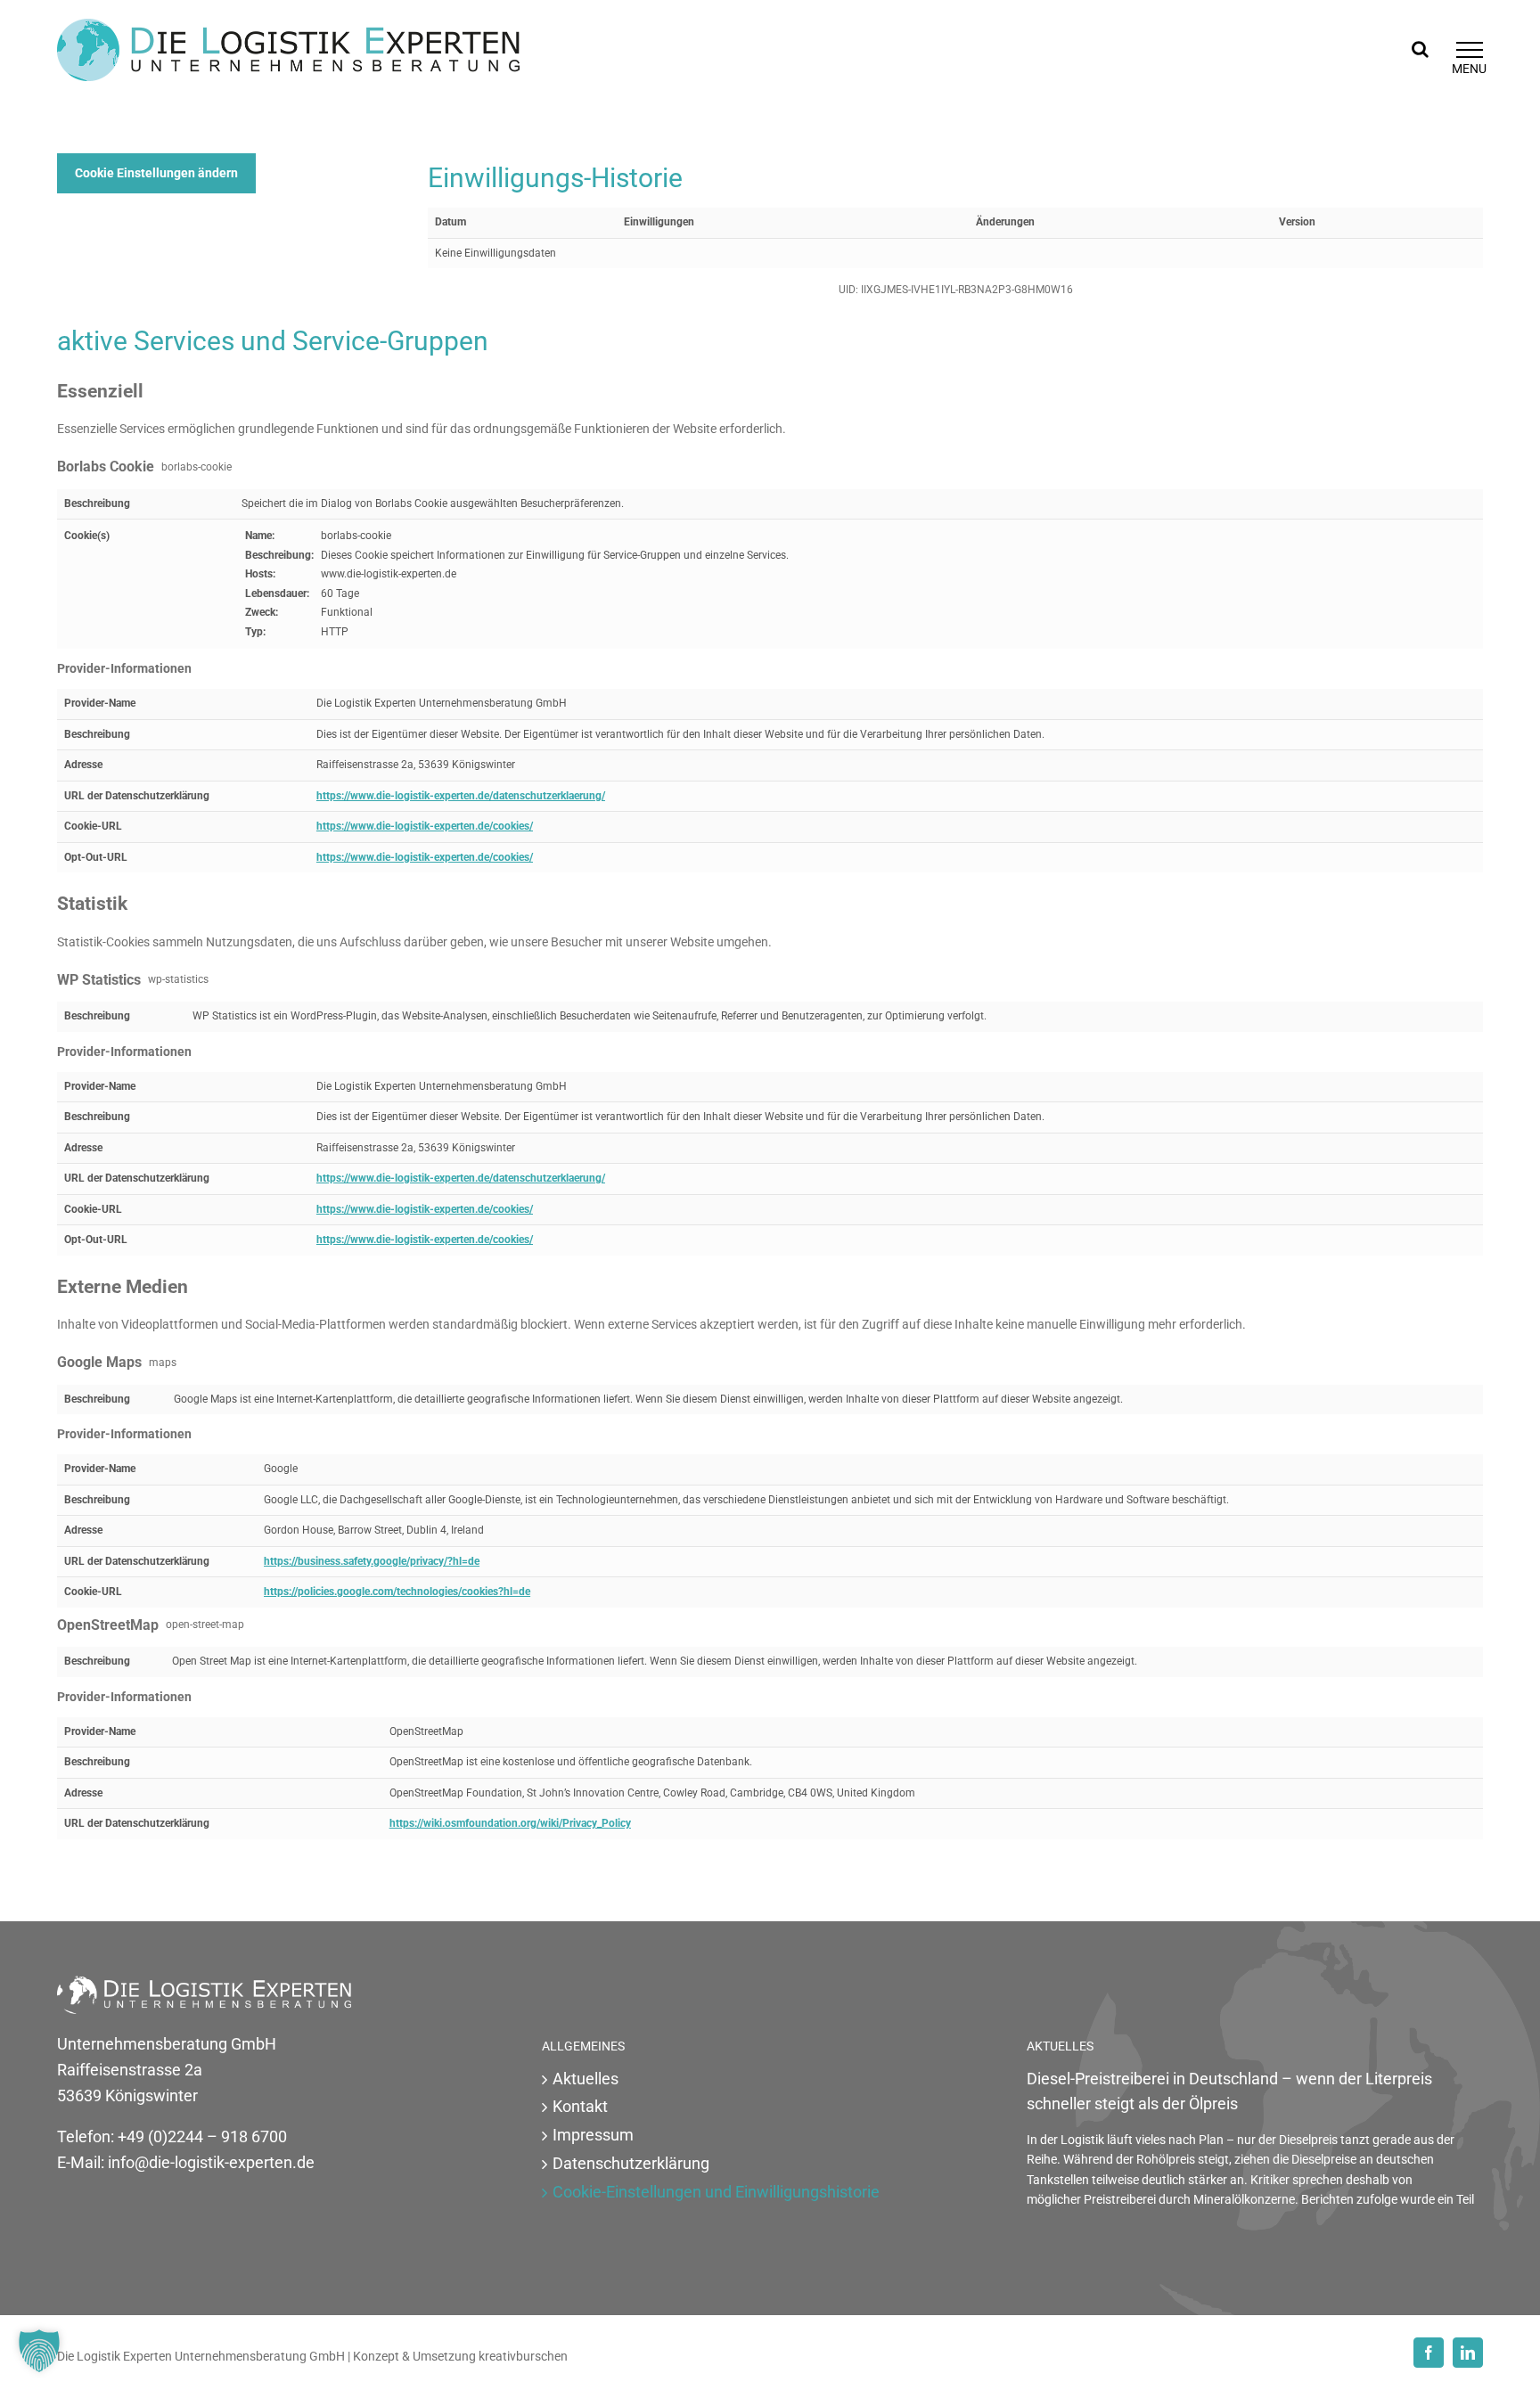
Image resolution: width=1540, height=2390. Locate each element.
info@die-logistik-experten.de (211, 2162)
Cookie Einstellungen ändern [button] (156, 173)
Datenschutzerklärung (631, 2163)
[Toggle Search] (1420, 49)
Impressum (593, 2135)
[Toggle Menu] (1470, 50)
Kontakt (580, 2106)
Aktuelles (586, 2079)
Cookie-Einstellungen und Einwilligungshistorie (716, 2192)
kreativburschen (523, 2356)
